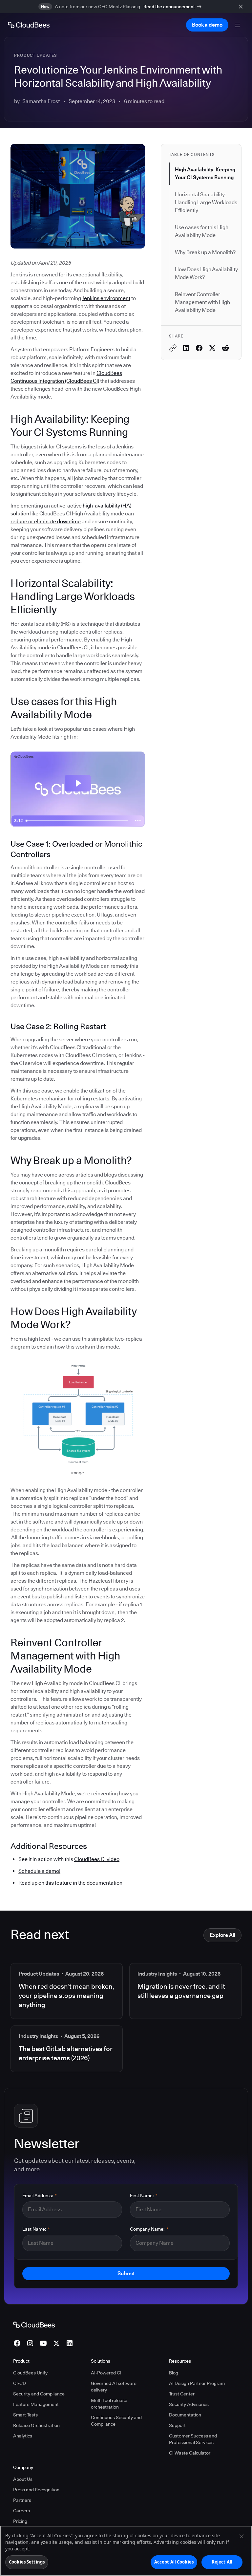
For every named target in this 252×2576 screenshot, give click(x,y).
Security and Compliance (39, 2394)
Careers (21, 2511)
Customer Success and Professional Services (193, 2439)
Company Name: (149, 2229)
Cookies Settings (27, 2562)
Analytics (23, 2436)
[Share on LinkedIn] (186, 348)
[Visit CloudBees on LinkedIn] (70, 2343)
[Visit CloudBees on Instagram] (30, 2343)
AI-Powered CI (106, 2373)
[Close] (241, 2536)
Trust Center (182, 2394)
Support (177, 2425)
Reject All (222, 2562)
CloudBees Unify (30, 2373)
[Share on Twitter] (212, 348)
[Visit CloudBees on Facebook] (17, 2343)
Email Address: (40, 2196)
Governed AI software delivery (114, 2387)
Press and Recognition (36, 2490)
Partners (22, 2500)
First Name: (144, 2196)
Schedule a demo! (39, 1871)
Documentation (185, 2415)
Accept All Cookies (174, 2562)
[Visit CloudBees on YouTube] (43, 2343)
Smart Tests (25, 2415)
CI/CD (20, 2383)
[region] (126, 2551)
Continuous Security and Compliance (116, 2421)
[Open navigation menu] (238, 25)
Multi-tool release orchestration (109, 2404)
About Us (23, 2479)
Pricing (20, 2521)
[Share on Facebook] (199, 348)
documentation (105, 1883)
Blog (174, 2373)
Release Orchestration (36, 2425)
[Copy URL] (173, 348)
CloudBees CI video (97, 1859)
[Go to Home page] (29, 25)
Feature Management (36, 2404)
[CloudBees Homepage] (34, 2325)
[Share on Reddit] (225, 348)
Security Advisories (189, 2404)
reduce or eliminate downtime (46, 521)
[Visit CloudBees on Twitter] (56, 2343)
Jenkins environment (106, 298)
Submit (126, 2273)
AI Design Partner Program (197, 2383)
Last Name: (36, 2229)
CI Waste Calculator (190, 2453)
